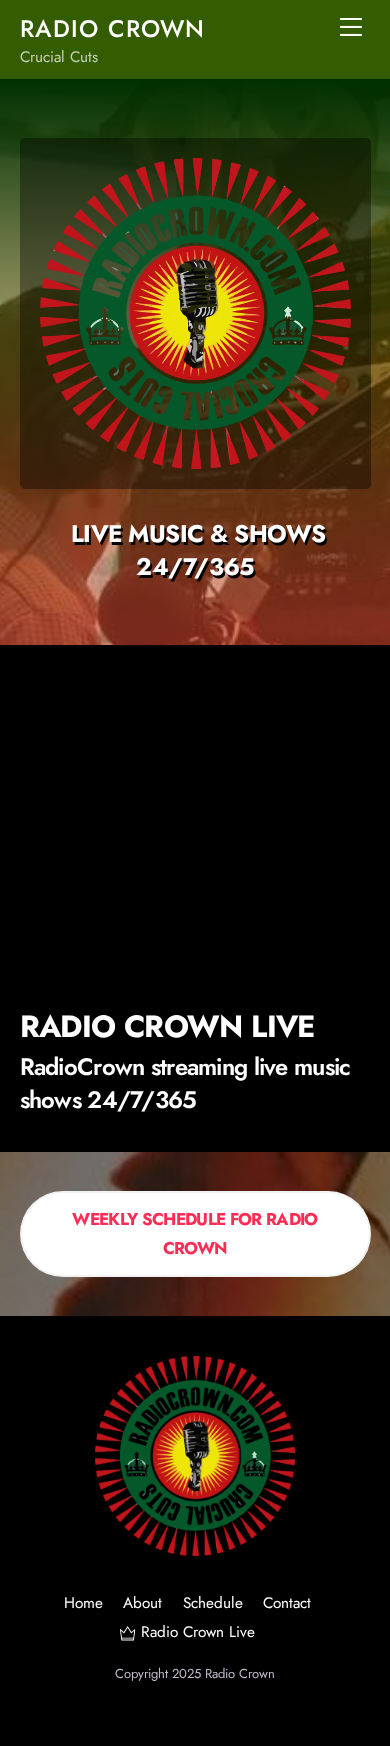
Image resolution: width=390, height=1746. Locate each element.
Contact (287, 1603)
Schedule (213, 1603)
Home (83, 1603)
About (142, 1603)
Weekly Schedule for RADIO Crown (194, 1233)
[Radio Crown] (195, 1548)
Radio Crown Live (195, 1632)
